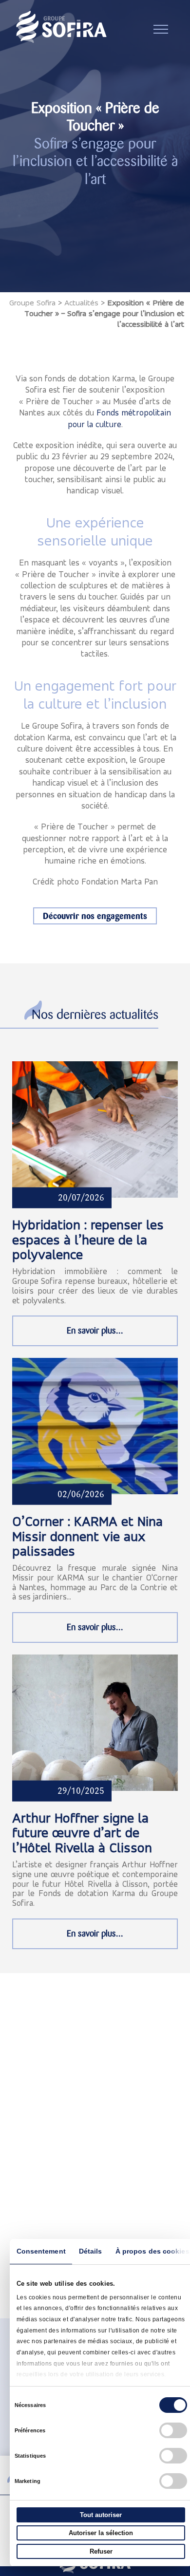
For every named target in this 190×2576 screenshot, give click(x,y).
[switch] (173, 2430)
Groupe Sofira (32, 302)
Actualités (81, 302)
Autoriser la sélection (101, 2533)
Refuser (101, 2551)
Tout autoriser (101, 2515)
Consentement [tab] (41, 2251)
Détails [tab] (91, 2251)
